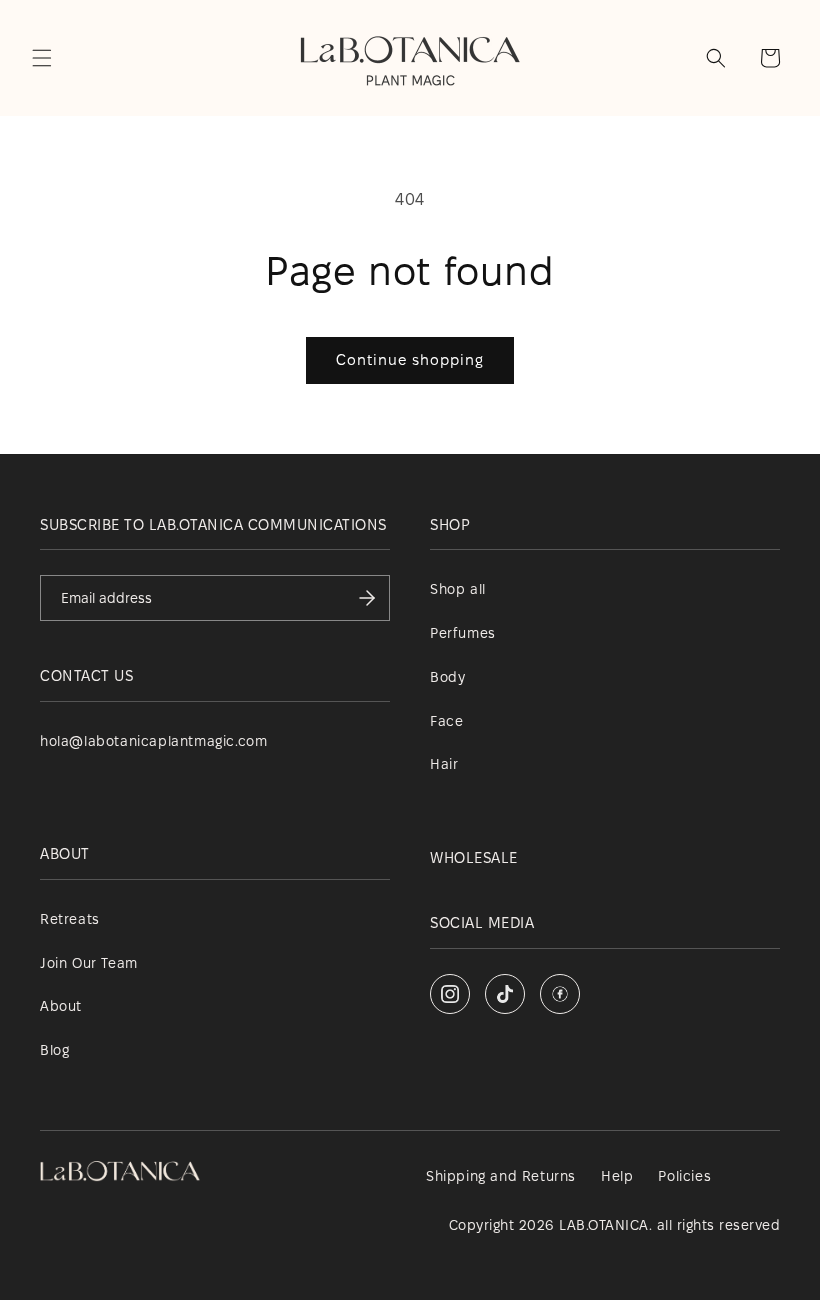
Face (446, 721)
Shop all (458, 589)
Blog (54, 1050)
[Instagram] (450, 994)
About (61, 1006)
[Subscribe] (367, 598)
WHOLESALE (474, 857)
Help (617, 1176)
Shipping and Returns (501, 1176)
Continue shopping (410, 359)
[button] (42, 58)
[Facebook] (560, 994)
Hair (444, 764)
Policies (684, 1176)
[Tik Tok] (505, 994)
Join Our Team (89, 963)
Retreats (70, 919)
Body (447, 677)
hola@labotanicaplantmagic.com (153, 741)
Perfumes (463, 633)
